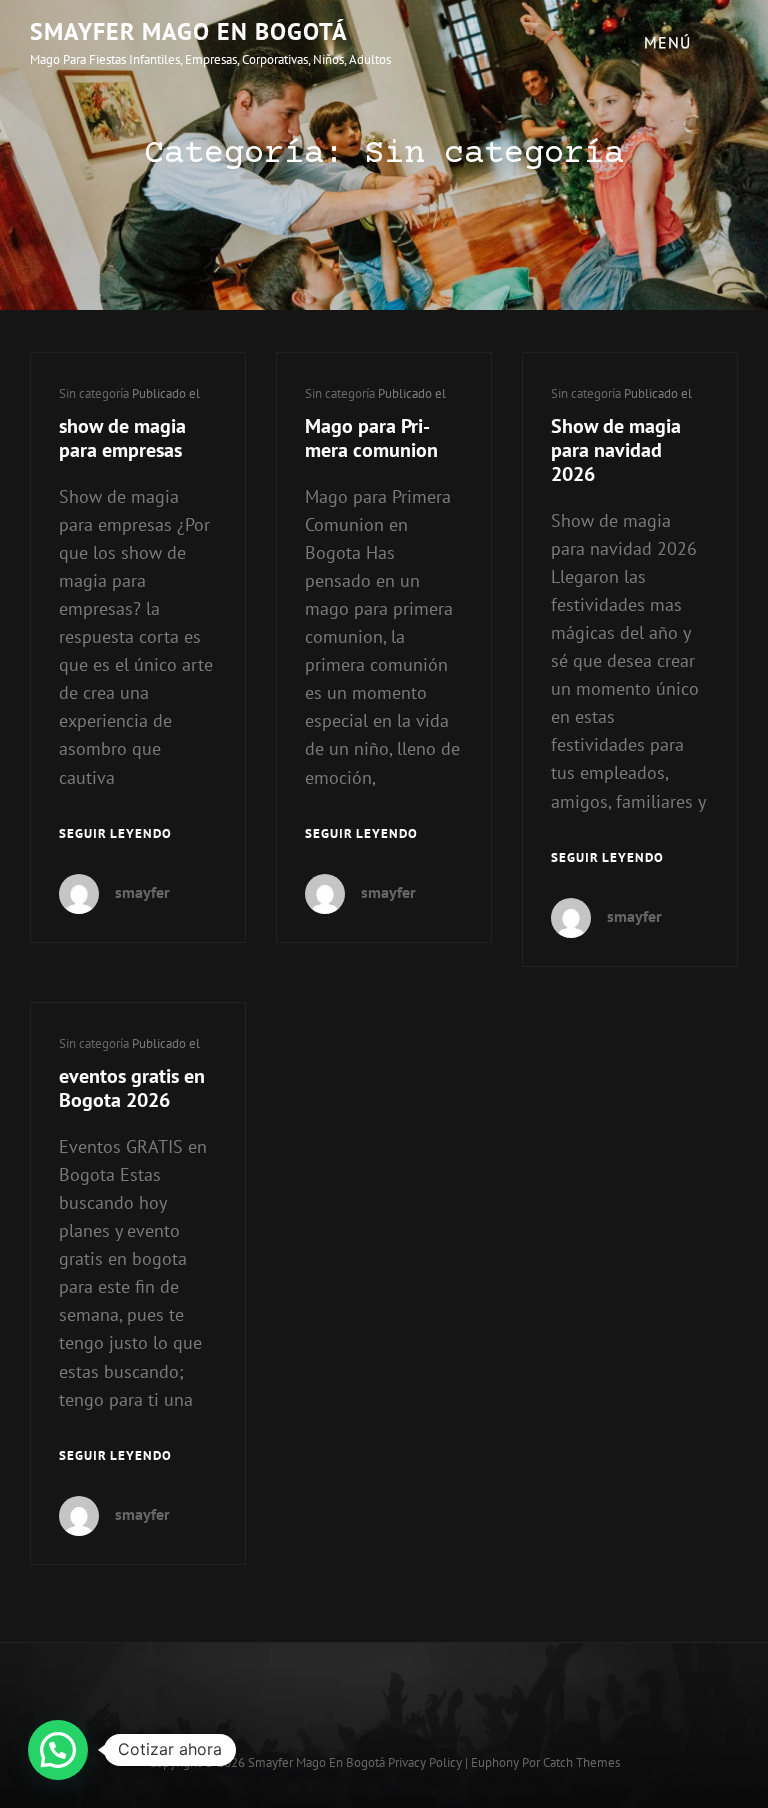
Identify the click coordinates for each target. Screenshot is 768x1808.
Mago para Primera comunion (371, 438)
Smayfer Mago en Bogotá (189, 31)
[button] (58, 1750)
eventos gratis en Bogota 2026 (132, 1088)
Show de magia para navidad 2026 (616, 450)
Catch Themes (581, 1762)
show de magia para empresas (122, 438)
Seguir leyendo (115, 835)
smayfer (142, 892)
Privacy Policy (425, 1762)
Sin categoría (94, 393)
